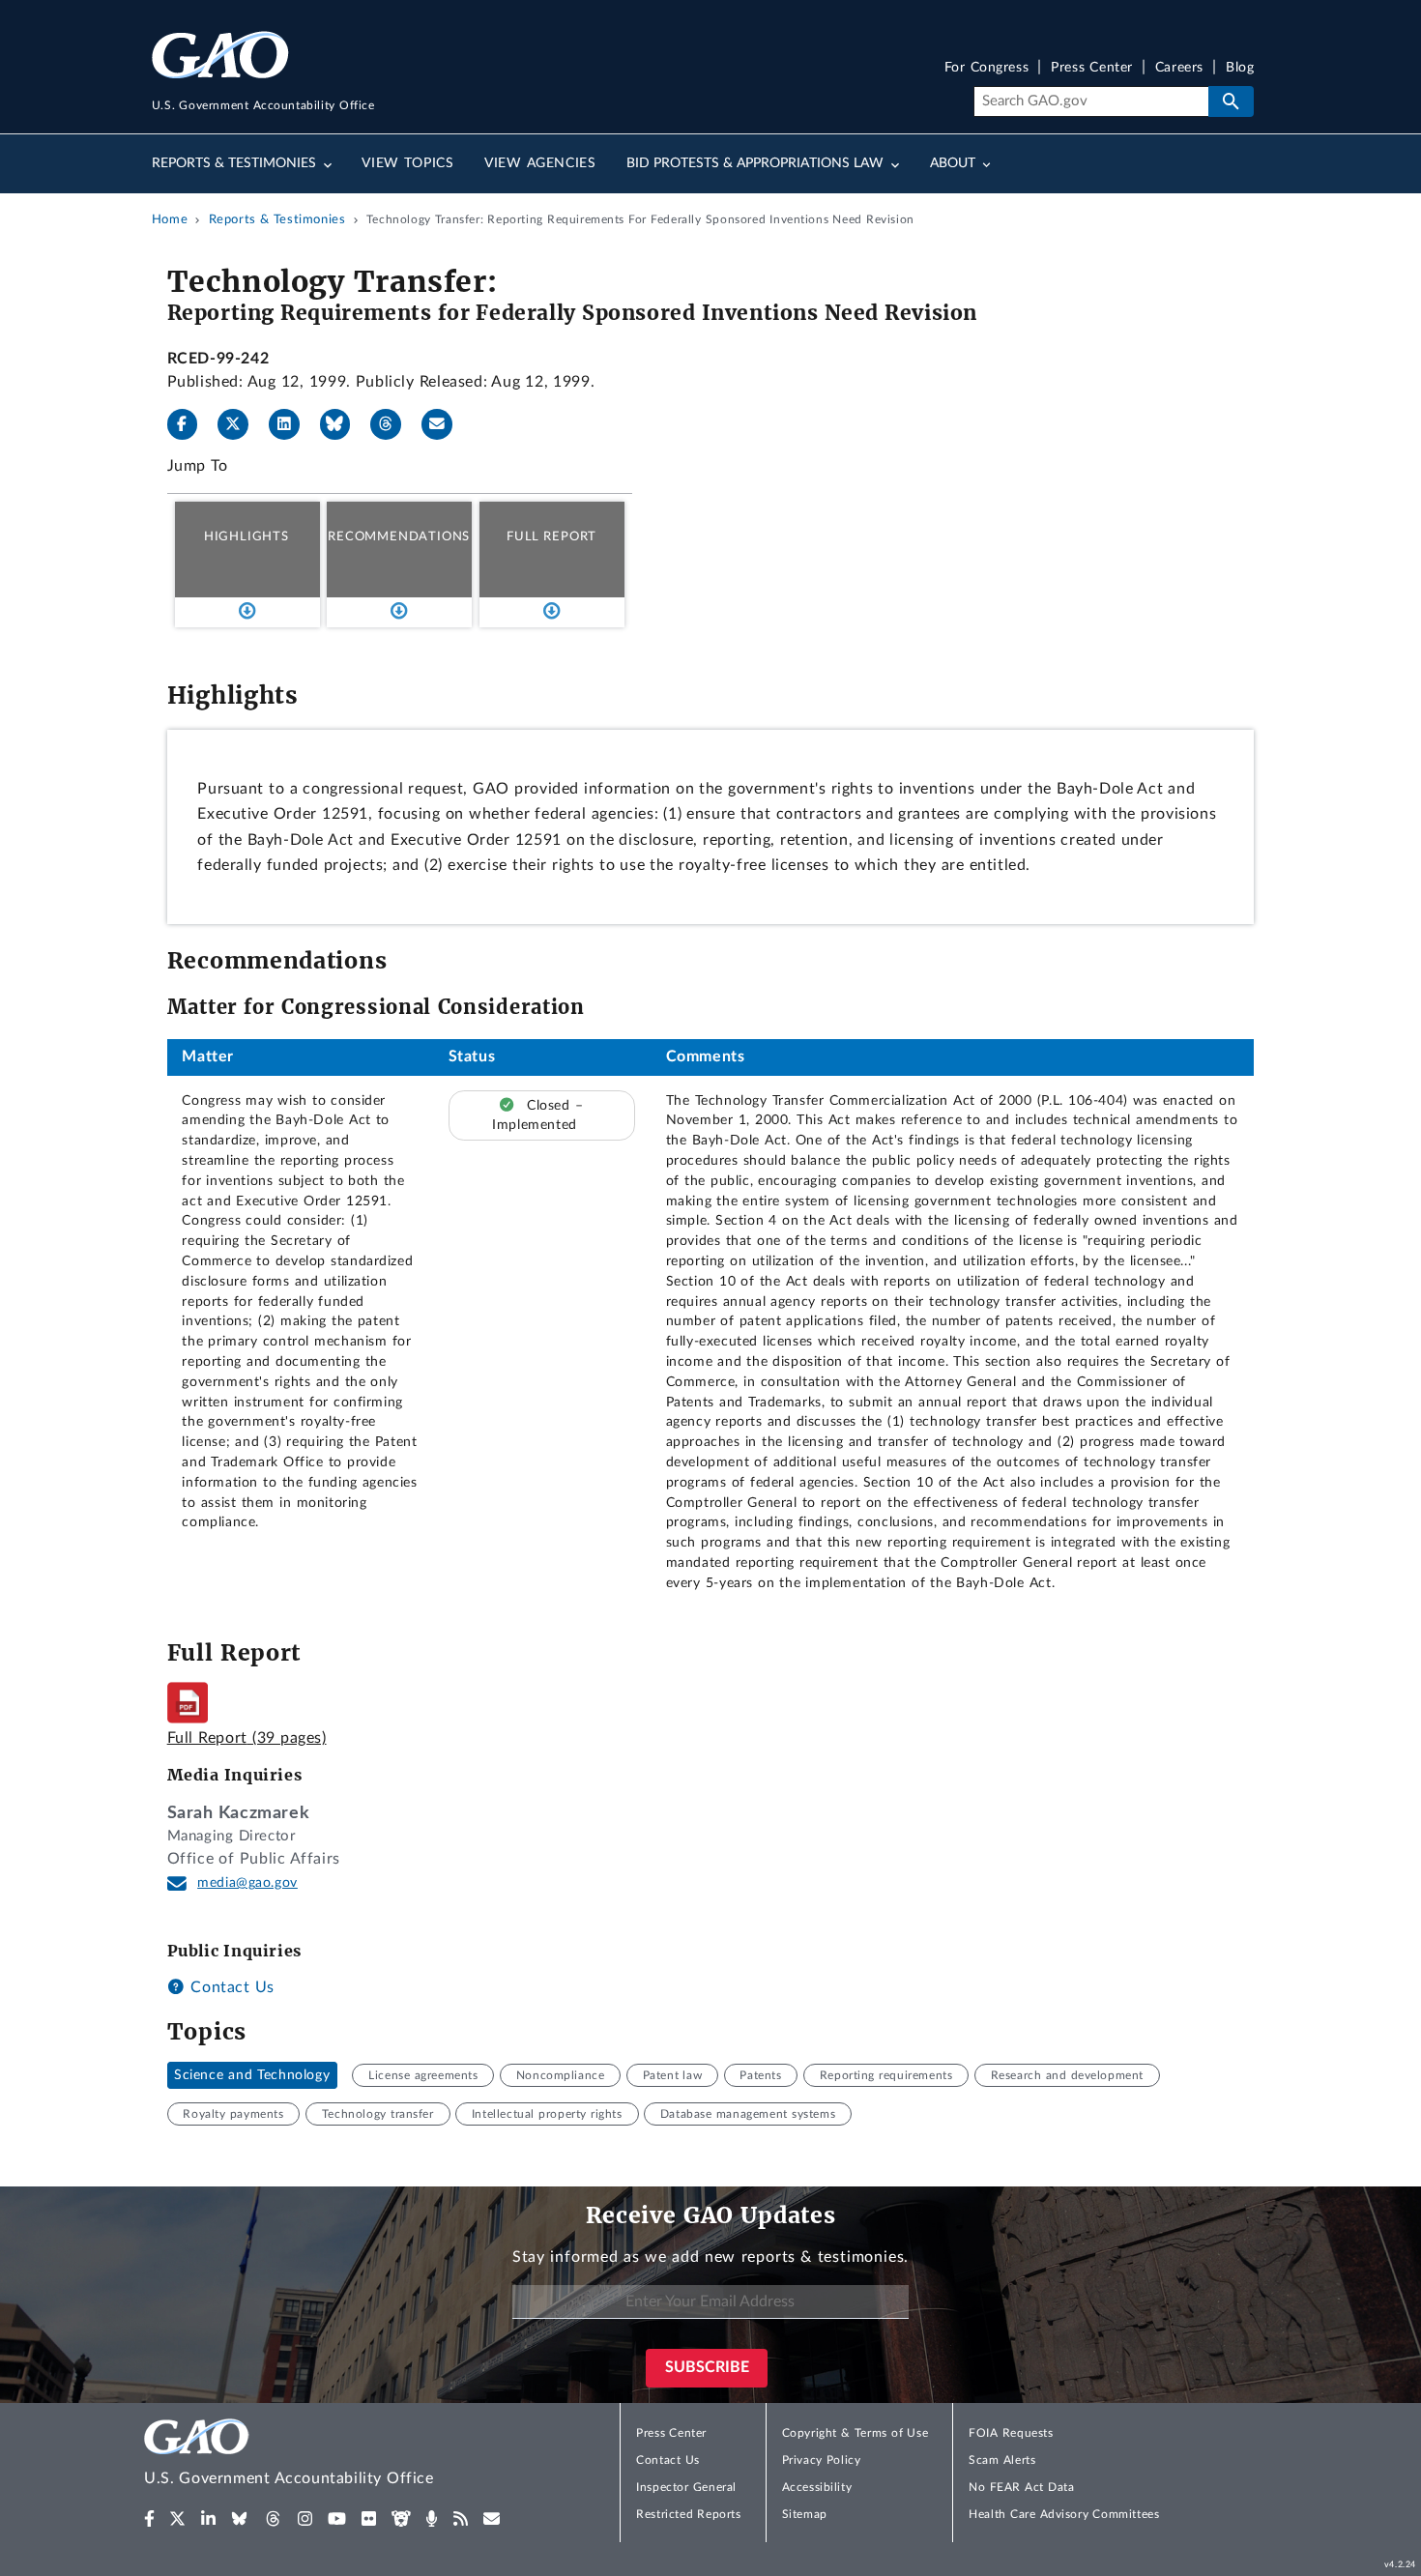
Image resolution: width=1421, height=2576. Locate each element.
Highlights (246, 536)
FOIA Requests (1011, 2433)
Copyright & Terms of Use (855, 2433)
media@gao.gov (247, 1883)
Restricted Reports (688, 2514)
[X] (241, 424)
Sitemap (805, 2514)
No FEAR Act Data (1021, 2487)
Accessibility (817, 2487)
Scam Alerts (1002, 2460)
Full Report (551, 536)
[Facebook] (190, 424)
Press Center (1092, 68)
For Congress (987, 68)
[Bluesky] (343, 424)
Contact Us (230, 1987)
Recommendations (399, 536)
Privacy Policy (822, 2460)
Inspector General (686, 2487)
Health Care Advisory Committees (1064, 2514)
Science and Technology (252, 2075)
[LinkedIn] (292, 424)
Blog (1240, 68)
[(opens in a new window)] (149, 2519)
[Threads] (393, 424)
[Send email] (445, 424)
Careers (1179, 68)
